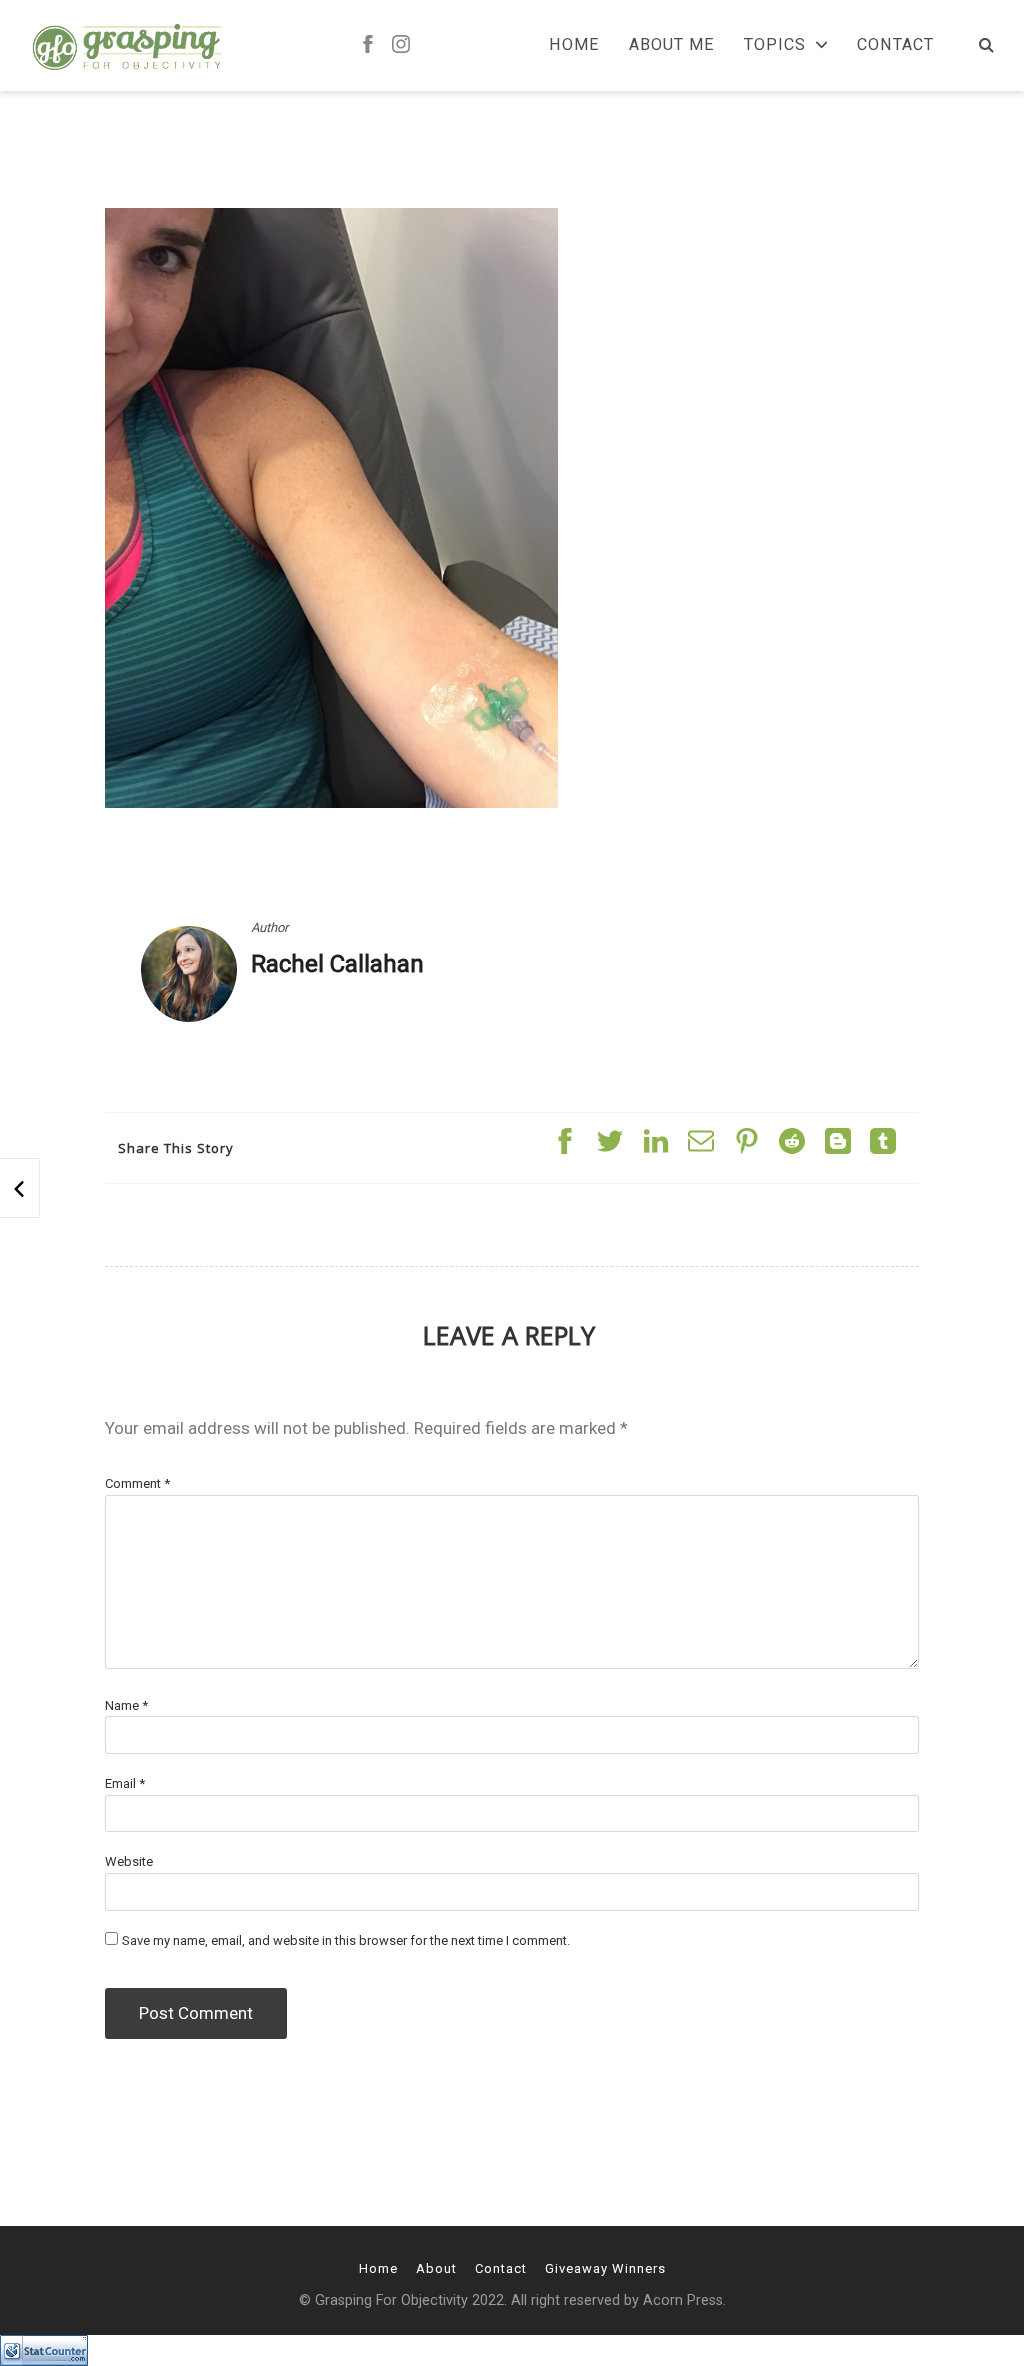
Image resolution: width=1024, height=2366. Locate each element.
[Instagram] (401, 45)
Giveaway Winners (605, 2268)
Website (129, 1861)
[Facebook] (368, 45)
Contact (895, 45)
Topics (775, 45)
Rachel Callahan (337, 964)
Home (574, 45)
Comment (137, 1483)
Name (126, 1705)
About (436, 2268)
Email (125, 1783)
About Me (671, 45)
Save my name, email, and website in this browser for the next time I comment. (346, 1940)
